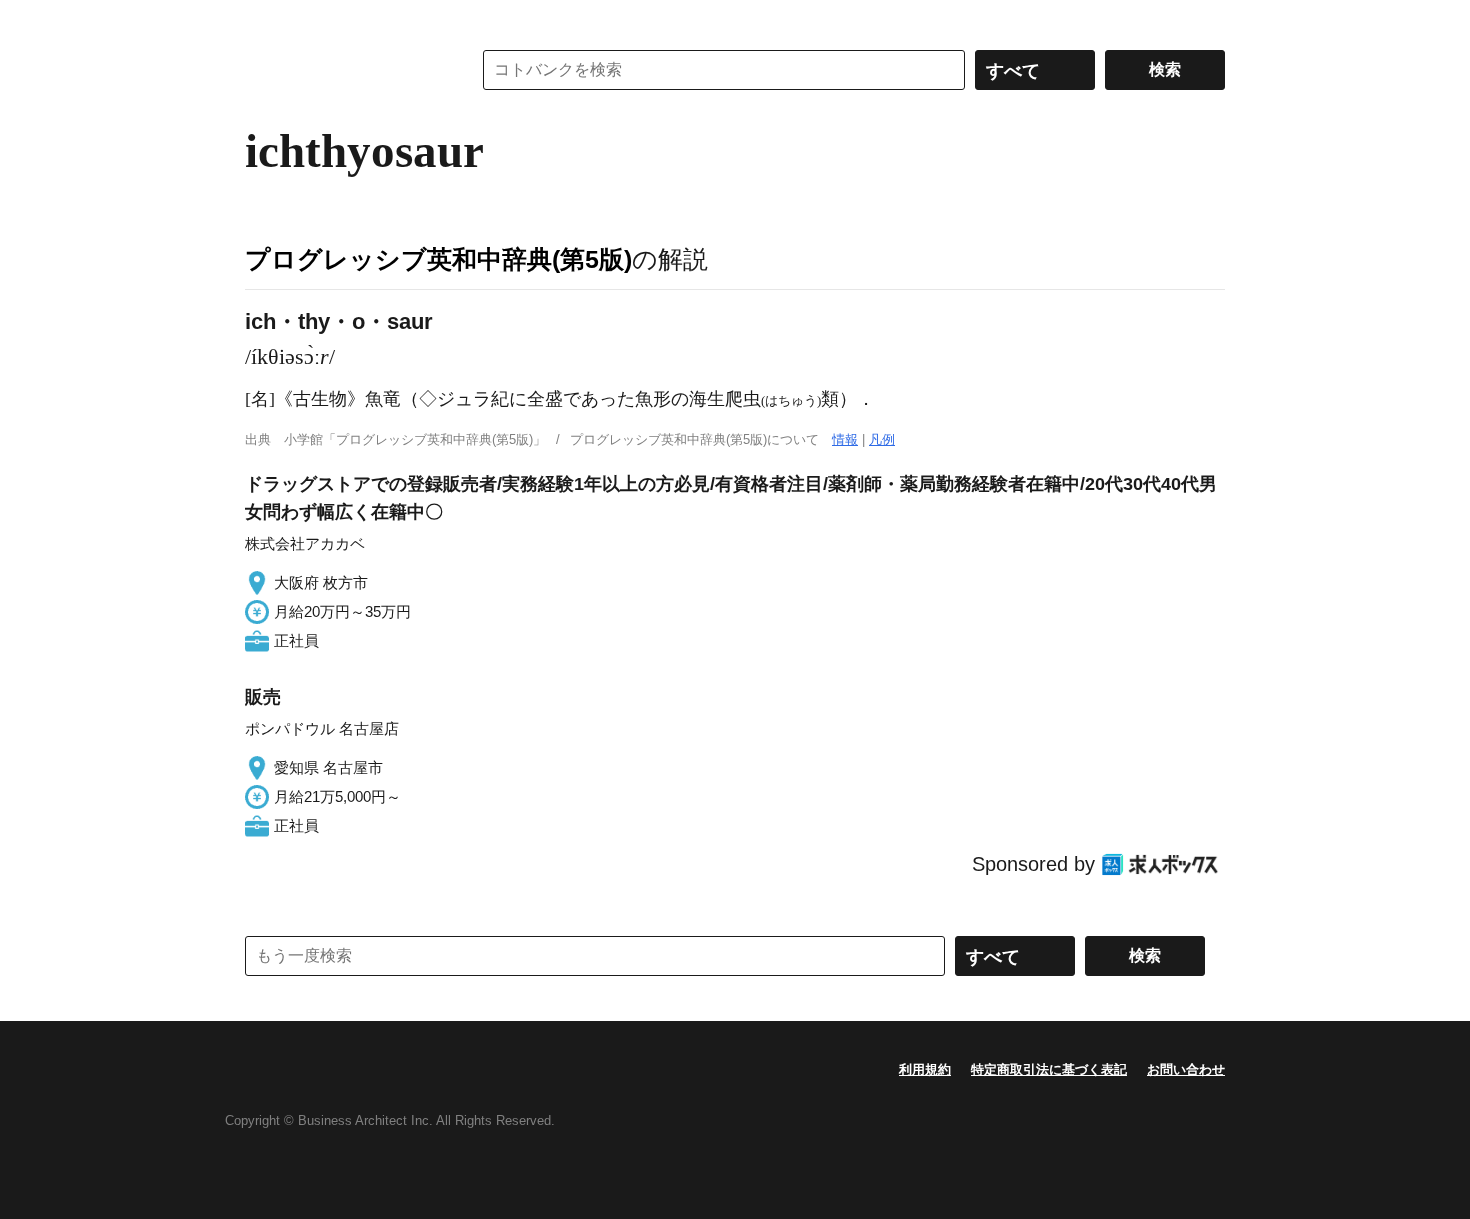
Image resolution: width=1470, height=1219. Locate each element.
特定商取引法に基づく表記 (1049, 1069)
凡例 (882, 439)
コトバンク (344, 70)
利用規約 (925, 1069)
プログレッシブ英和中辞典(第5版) (438, 259)
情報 (845, 439)
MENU (265, 20)
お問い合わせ (1186, 1069)
